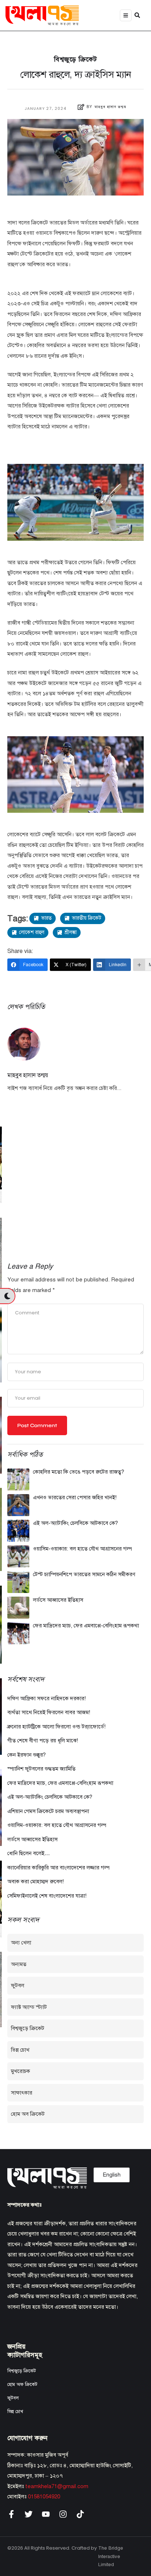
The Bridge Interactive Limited (111, 2556)
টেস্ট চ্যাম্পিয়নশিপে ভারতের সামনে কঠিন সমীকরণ (84, 1574)
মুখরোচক (21, 2071)
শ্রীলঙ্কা (71, 932)
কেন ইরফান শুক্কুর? (27, 1755)
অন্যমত (19, 1964)
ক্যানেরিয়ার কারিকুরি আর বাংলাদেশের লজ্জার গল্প (58, 1868)
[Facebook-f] (11, 2514)
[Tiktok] (80, 2514)
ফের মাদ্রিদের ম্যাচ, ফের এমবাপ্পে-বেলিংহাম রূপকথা (86, 1626)
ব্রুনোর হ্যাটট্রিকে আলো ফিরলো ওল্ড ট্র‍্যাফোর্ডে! (56, 1727)
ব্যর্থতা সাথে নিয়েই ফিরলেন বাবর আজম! (49, 1712)
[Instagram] (63, 2514)
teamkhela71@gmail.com (57, 2486)
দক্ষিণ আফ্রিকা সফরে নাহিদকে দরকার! (47, 1698)
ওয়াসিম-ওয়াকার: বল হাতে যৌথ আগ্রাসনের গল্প (82, 1549)
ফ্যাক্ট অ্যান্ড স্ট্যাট (29, 2007)
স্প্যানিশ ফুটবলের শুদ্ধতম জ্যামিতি (41, 1769)
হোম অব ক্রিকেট (28, 2114)
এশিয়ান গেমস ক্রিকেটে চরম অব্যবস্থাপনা (48, 1811)
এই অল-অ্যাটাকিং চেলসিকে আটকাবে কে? (75, 1523)
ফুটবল (18, 1985)
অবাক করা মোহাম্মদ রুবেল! (36, 1881)
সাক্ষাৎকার (22, 2093)
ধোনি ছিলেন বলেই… (29, 1853)
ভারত (46, 918)
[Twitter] (29, 2514)
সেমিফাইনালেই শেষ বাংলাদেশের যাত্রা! (47, 1896)
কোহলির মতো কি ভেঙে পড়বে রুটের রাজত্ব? (79, 1472)
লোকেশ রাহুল (32, 932)
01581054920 (44, 2497)
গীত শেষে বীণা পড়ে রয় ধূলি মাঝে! (43, 1741)
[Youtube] (46, 2514)
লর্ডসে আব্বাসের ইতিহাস (58, 1600)
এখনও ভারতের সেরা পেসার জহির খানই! (75, 1497)
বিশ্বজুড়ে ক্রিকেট (75, 59)
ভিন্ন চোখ (20, 2050)
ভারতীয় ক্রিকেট (86, 918)
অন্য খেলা (21, 1943)
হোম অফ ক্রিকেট (22, 2385)
